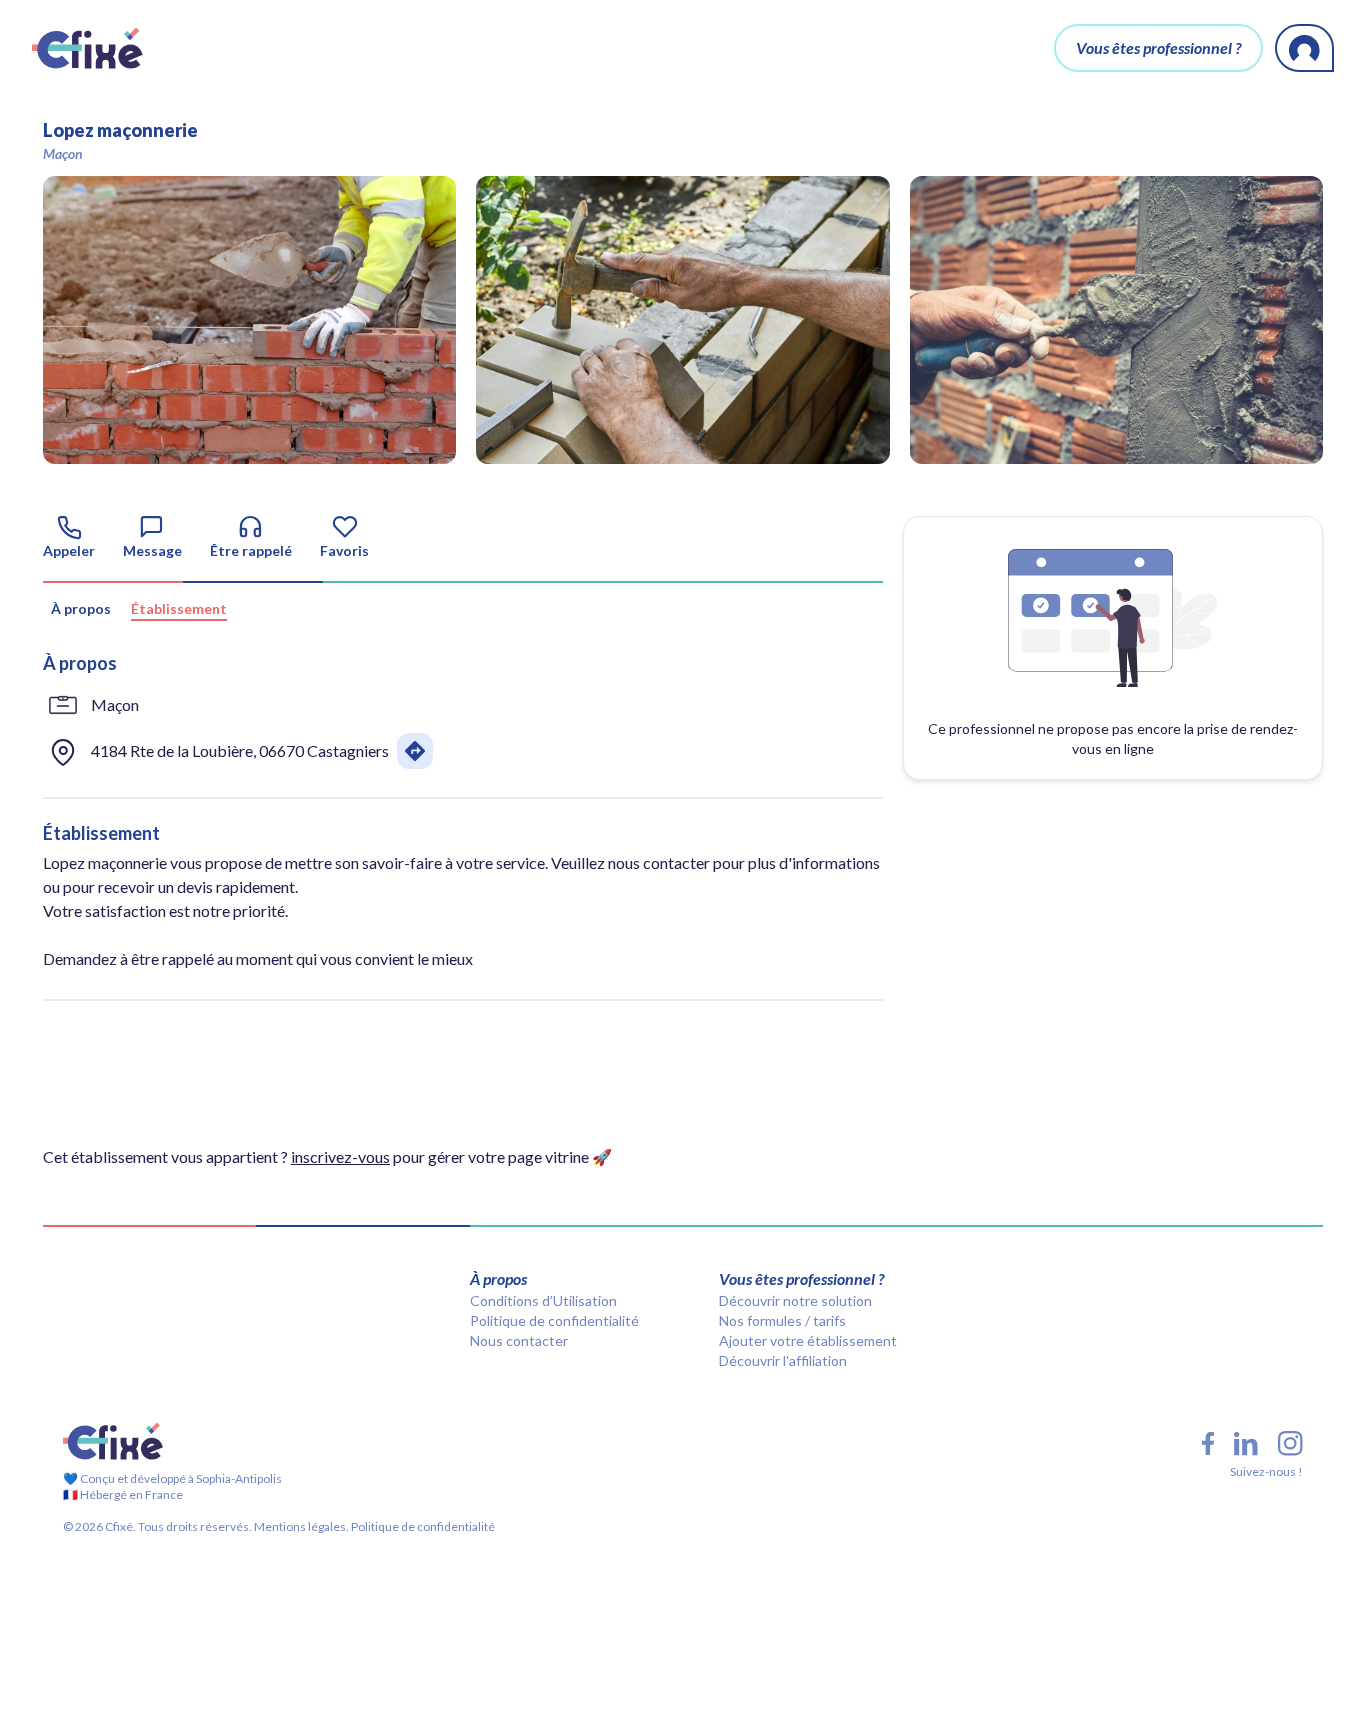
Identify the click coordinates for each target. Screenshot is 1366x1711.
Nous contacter (519, 1340)
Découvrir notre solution (795, 1300)
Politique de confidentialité (554, 1320)
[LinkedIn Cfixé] (1246, 1444)
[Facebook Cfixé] (1208, 1443)
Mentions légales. (300, 1526)
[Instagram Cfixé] (1290, 1443)
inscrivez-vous (340, 1156)
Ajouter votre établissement (808, 1340)
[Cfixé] (87, 48)
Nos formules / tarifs (782, 1320)
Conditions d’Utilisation (543, 1300)
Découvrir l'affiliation (783, 1360)
